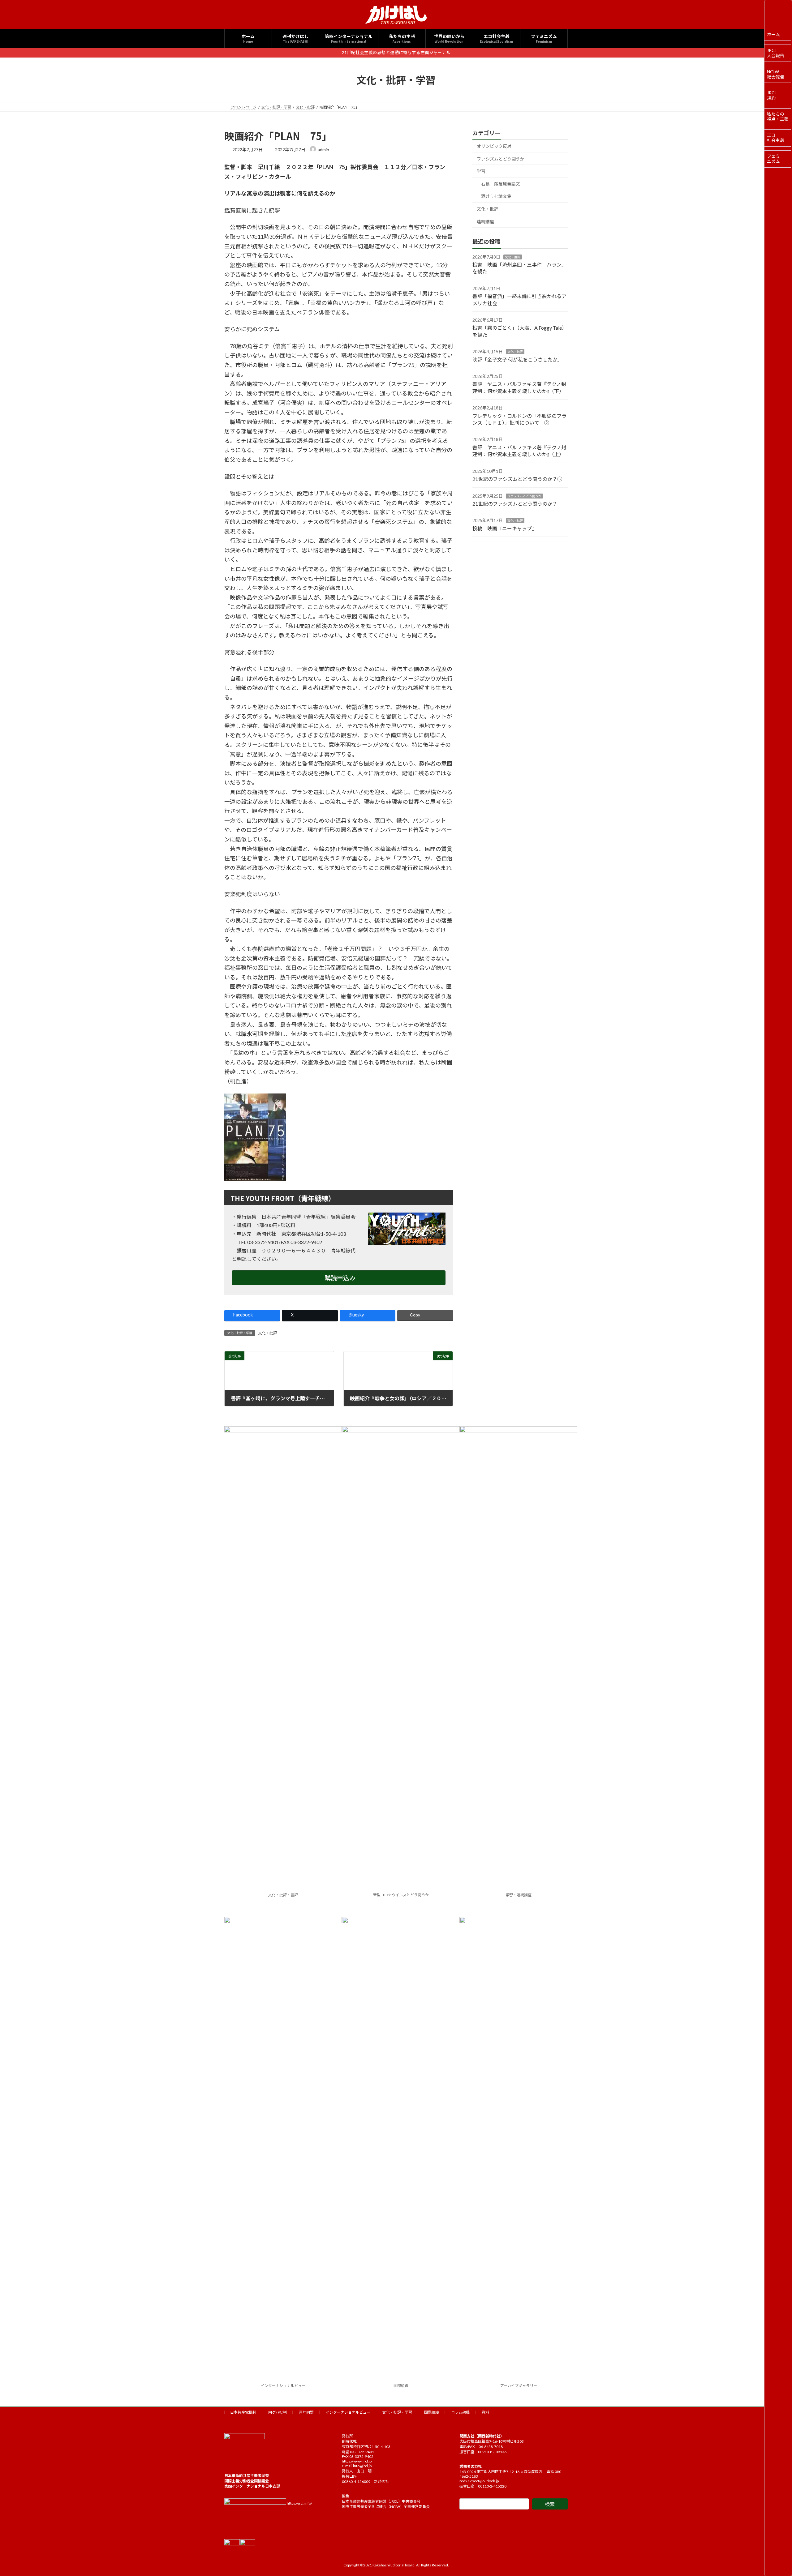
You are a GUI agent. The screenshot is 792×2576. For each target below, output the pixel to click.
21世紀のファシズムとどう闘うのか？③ (517, 479)
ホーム (773, 34)
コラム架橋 (460, 2412)
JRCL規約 (772, 95)
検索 (550, 2504)
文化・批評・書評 (283, 1895)
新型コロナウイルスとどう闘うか (401, 1895)
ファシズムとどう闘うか (501, 158)
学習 (481, 171)
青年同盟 (306, 2412)
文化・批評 (268, 1333)
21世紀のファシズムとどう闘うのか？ (515, 503)
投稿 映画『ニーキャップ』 (505, 528)
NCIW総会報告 (776, 74)
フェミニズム (773, 159)
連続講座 (485, 221)
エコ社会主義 (776, 138)
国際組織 (401, 2386)
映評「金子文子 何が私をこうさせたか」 (517, 359)
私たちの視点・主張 (778, 117)
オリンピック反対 (494, 146)
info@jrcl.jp (362, 2466)
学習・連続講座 (519, 1895)
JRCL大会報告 (776, 53)
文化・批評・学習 (397, 2412)
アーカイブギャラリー (519, 2386)
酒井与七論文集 (496, 196)
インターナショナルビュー (283, 2386)
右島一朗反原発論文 (501, 184)
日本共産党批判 (243, 2412)
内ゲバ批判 (278, 2412)
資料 (485, 2412)
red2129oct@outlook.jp (479, 2481)
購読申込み (340, 1278)
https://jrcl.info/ (299, 2503)
